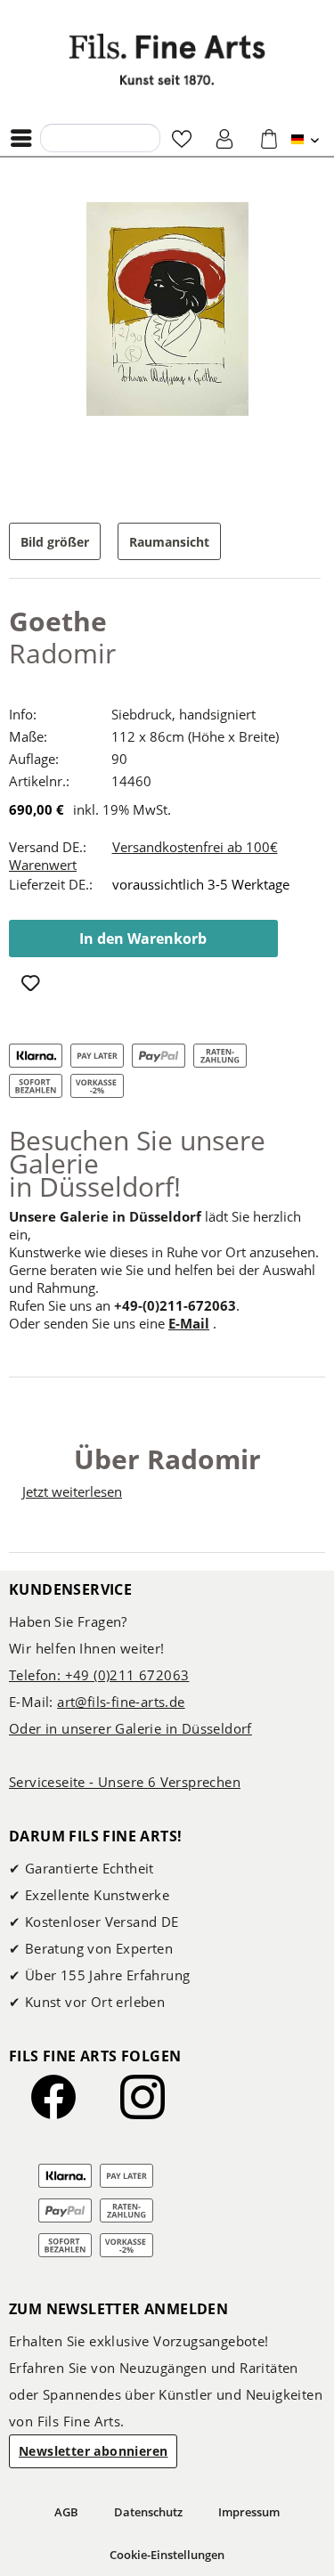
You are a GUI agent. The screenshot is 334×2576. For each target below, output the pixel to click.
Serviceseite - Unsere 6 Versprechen (125, 1782)
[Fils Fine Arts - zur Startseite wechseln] (167, 59)
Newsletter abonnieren (93, 2451)
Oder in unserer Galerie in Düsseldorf (130, 1728)
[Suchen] (59, 137)
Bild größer (55, 542)
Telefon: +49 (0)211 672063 (99, 1675)
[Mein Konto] (225, 138)
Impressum (249, 2512)
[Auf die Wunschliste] (33, 985)
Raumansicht (169, 542)
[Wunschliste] (182, 138)
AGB (66, 2512)
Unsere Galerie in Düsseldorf (105, 1216)
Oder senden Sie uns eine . (113, 1323)
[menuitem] (26, 138)
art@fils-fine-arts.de (121, 1702)
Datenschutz (148, 2512)
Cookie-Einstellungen (167, 2555)
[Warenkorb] (269, 138)
